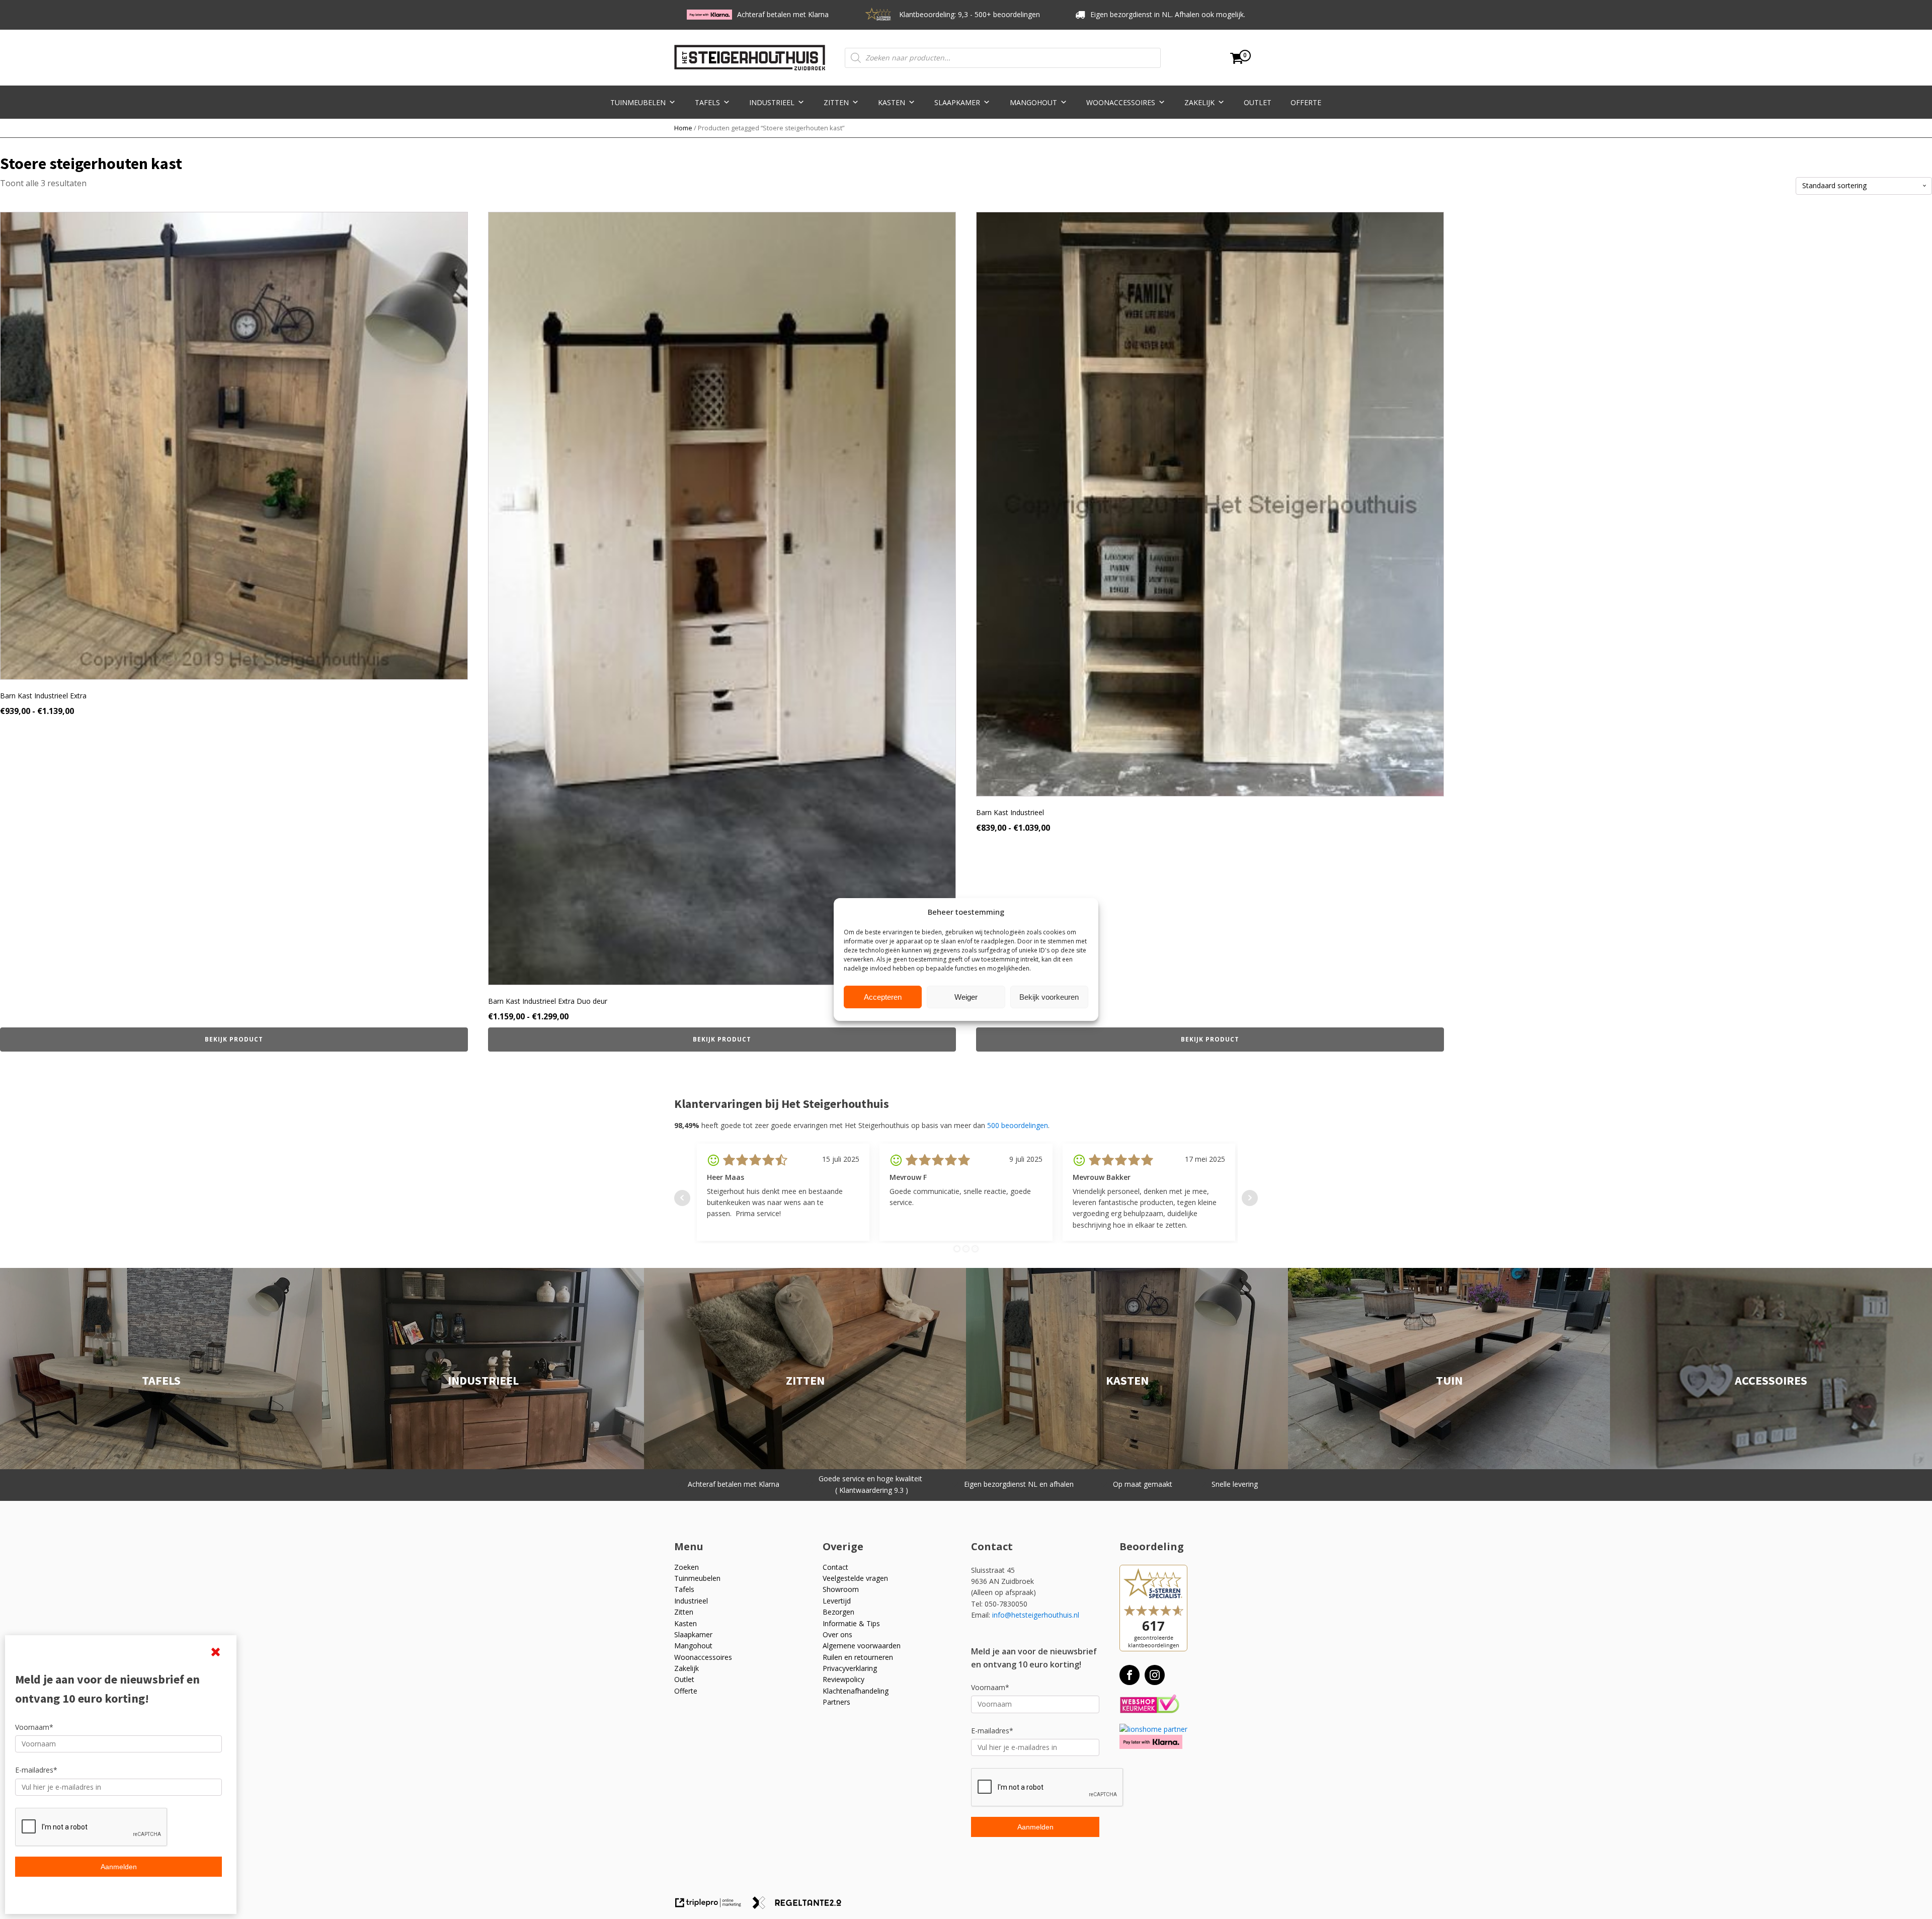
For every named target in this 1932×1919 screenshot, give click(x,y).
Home (683, 128)
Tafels (707, 102)
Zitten (836, 102)
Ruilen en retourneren (858, 1657)
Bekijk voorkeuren (1049, 997)
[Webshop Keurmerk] (1149, 1704)
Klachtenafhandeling (856, 1691)
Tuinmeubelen (638, 102)
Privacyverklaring (850, 1668)
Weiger (966, 997)
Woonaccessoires (1121, 102)
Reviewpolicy (843, 1679)
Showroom (841, 1589)
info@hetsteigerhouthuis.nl (1036, 1615)
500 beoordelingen (1018, 1125)
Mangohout (1033, 102)
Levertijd (837, 1601)
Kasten (892, 102)
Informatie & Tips (851, 1623)
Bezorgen (838, 1612)
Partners (836, 1702)
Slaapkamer (957, 102)
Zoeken (687, 1567)
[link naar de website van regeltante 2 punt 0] (801, 1906)
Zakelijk (1199, 102)
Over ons (837, 1634)
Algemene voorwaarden (862, 1646)
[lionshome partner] (1153, 1729)
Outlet (1258, 102)
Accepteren (883, 997)
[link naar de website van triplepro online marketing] (713, 1906)
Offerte (1306, 102)
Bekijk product (234, 1039)
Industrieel (772, 102)
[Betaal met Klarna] (1151, 1742)
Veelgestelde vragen (855, 1578)
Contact (835, 1567)
